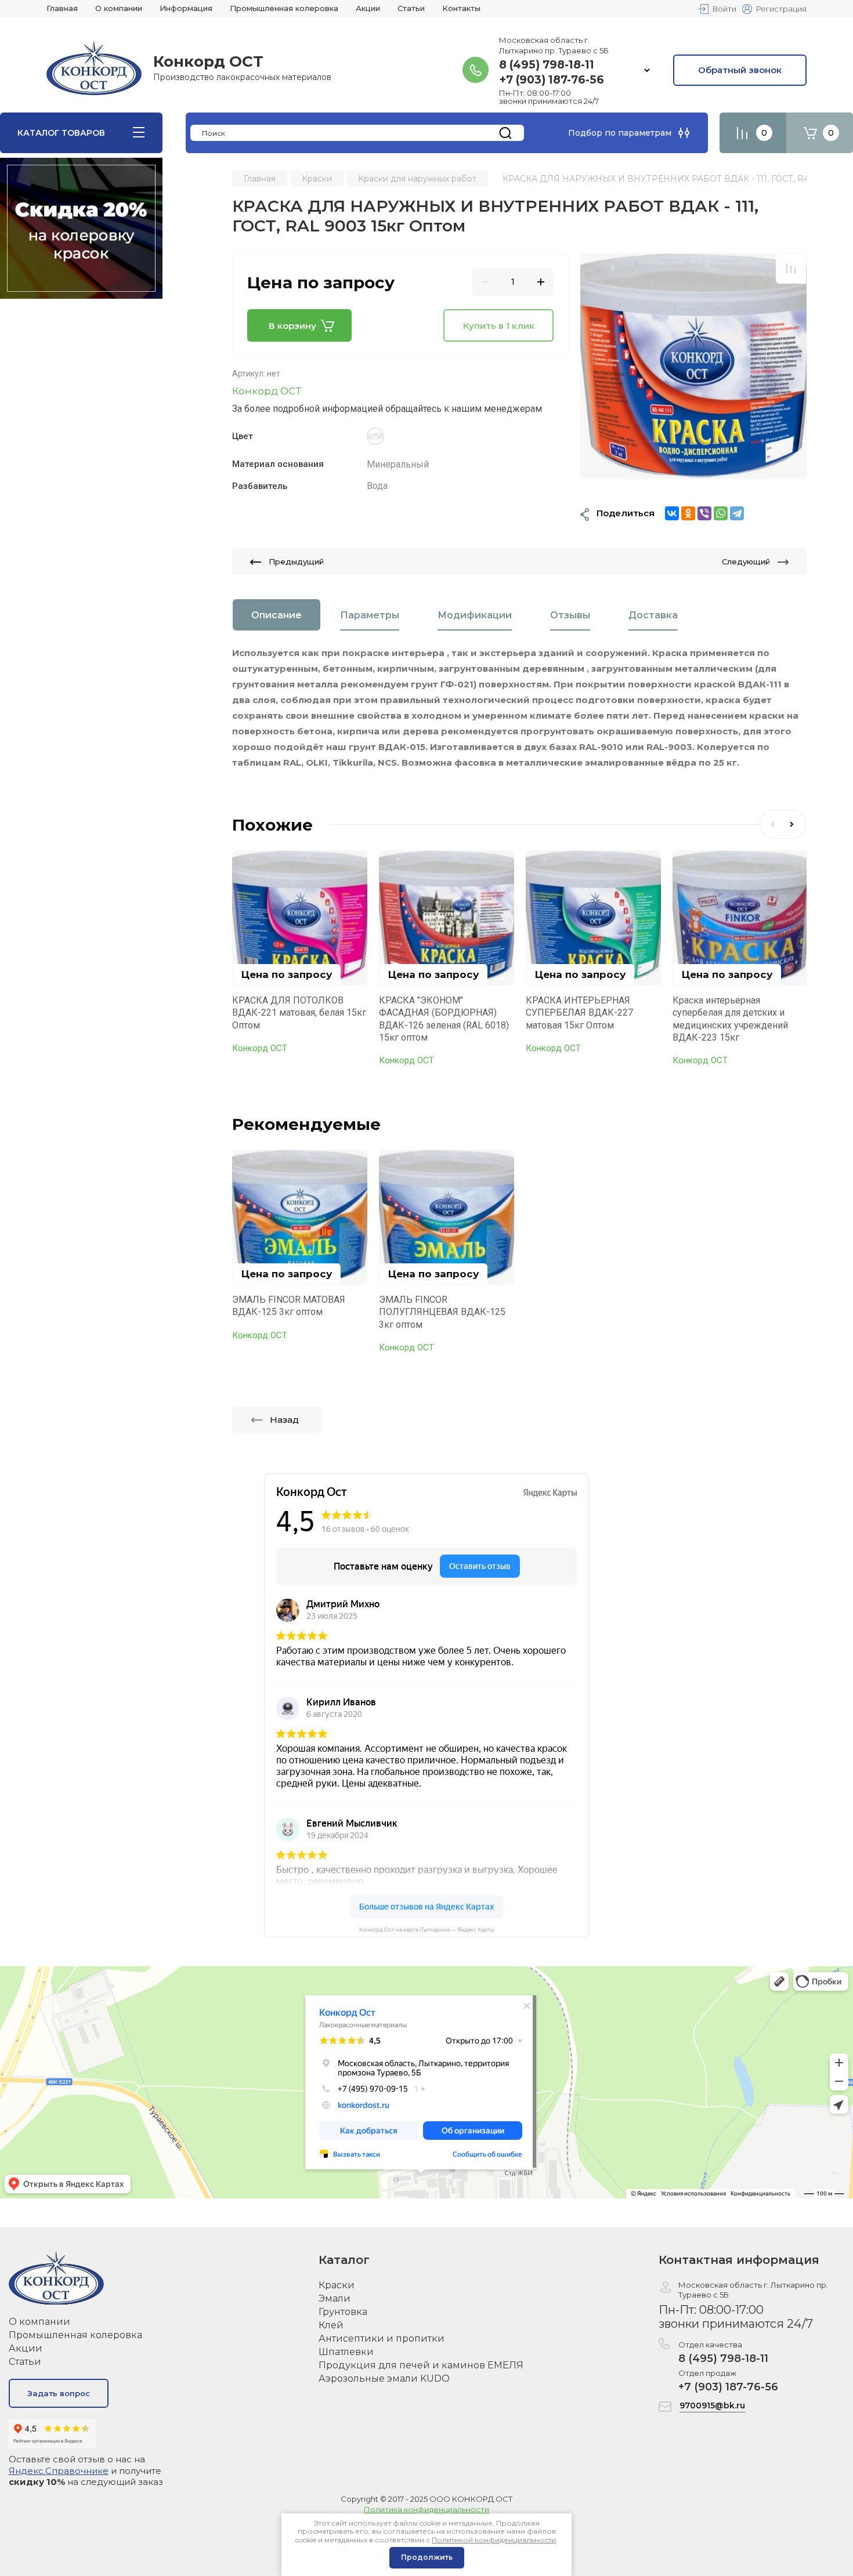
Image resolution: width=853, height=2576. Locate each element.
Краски (337, 2285)
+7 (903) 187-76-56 (552, 80)
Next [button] (794, 824)
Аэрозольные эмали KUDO (384, 2378)
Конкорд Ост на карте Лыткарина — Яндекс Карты (427, 1930)
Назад (284, 1420)
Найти (505, 133)
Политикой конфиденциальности (494, 2540)
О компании (39, 2322)
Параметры (370, 615)
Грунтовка (343, 2312)
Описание (276, 615)
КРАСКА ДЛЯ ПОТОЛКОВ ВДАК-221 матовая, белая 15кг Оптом (299, 1013)
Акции (26, 2348)
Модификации (475, 615)
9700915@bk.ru (712, 2405)
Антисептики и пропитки (382, 2338)
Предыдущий (296, 561)
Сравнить (791, 269)
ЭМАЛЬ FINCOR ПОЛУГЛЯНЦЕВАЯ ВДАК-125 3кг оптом (442, 1312)
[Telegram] (737, 513)
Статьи (25, 2362)
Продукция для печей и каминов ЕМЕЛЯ (421, 2365)
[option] (693, 366)
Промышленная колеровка (75, 2335)
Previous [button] (771, 824)
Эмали (335, 2298)
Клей (331, 2325)
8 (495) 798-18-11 (547, 65)
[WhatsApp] (721, 513)
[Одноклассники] (688, 513)
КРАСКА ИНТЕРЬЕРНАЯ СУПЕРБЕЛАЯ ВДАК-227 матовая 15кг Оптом (579, 1013)
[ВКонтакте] (672, 513)
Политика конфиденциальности (426, 2509)
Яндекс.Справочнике (59, 2471)
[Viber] (704, 513)
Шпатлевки (346, 2352)
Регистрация (781, 9)
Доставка (653, 615)
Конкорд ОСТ (267, 391)
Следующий (746, 561)
